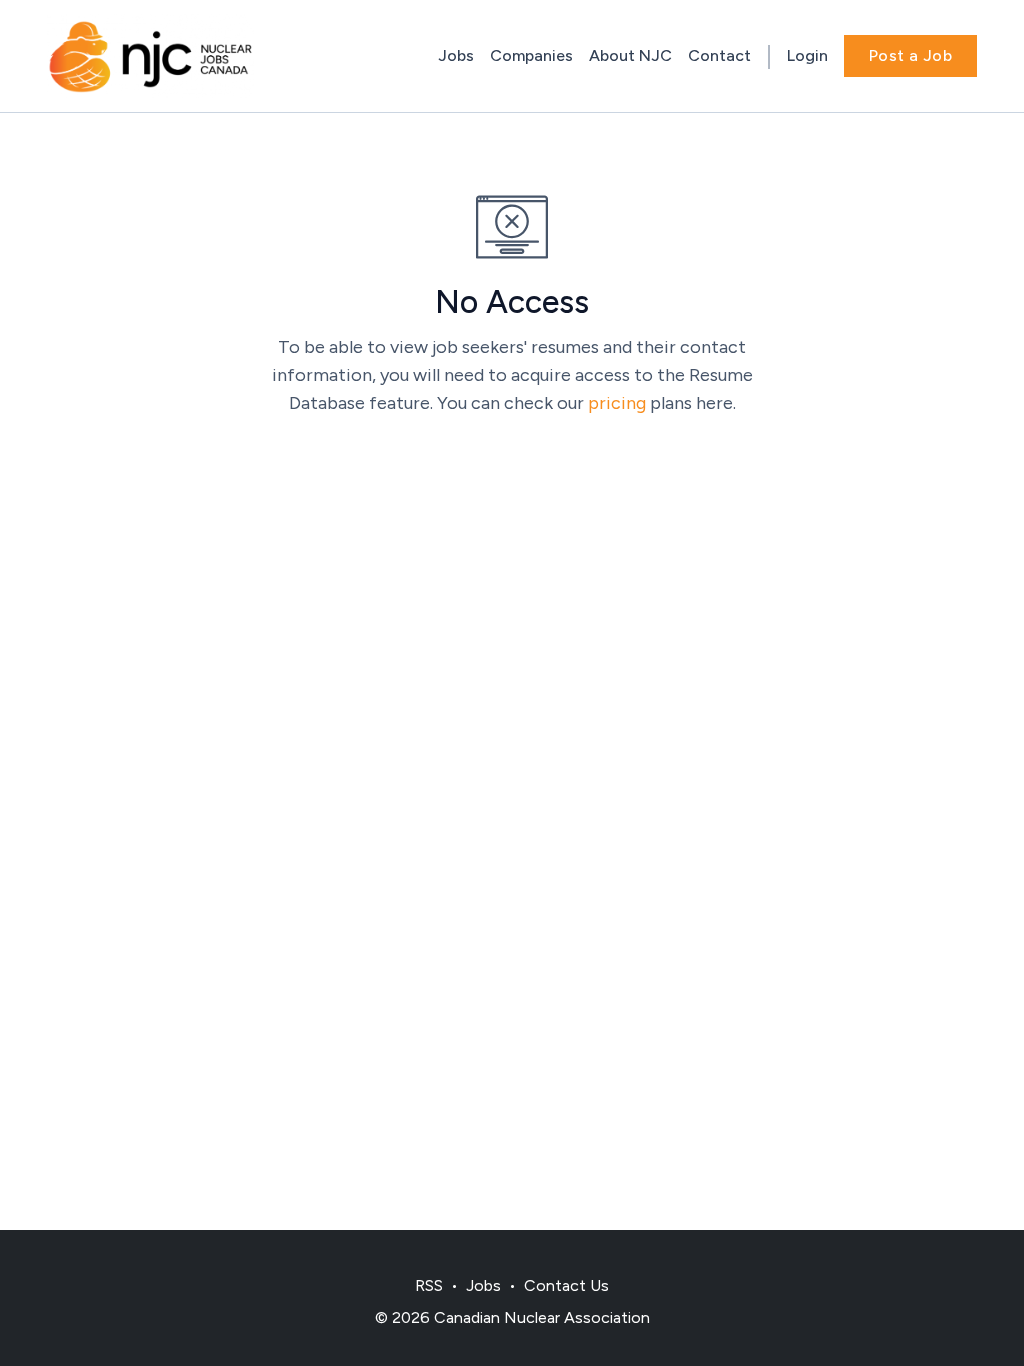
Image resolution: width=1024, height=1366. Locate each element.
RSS (429, 1285)
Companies (531, 55)
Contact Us (566, 1285)
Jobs (456, 55)
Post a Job (910, 55)
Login (807, 55)
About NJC (630, 55)
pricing (617, 403)
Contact (719, 55)
